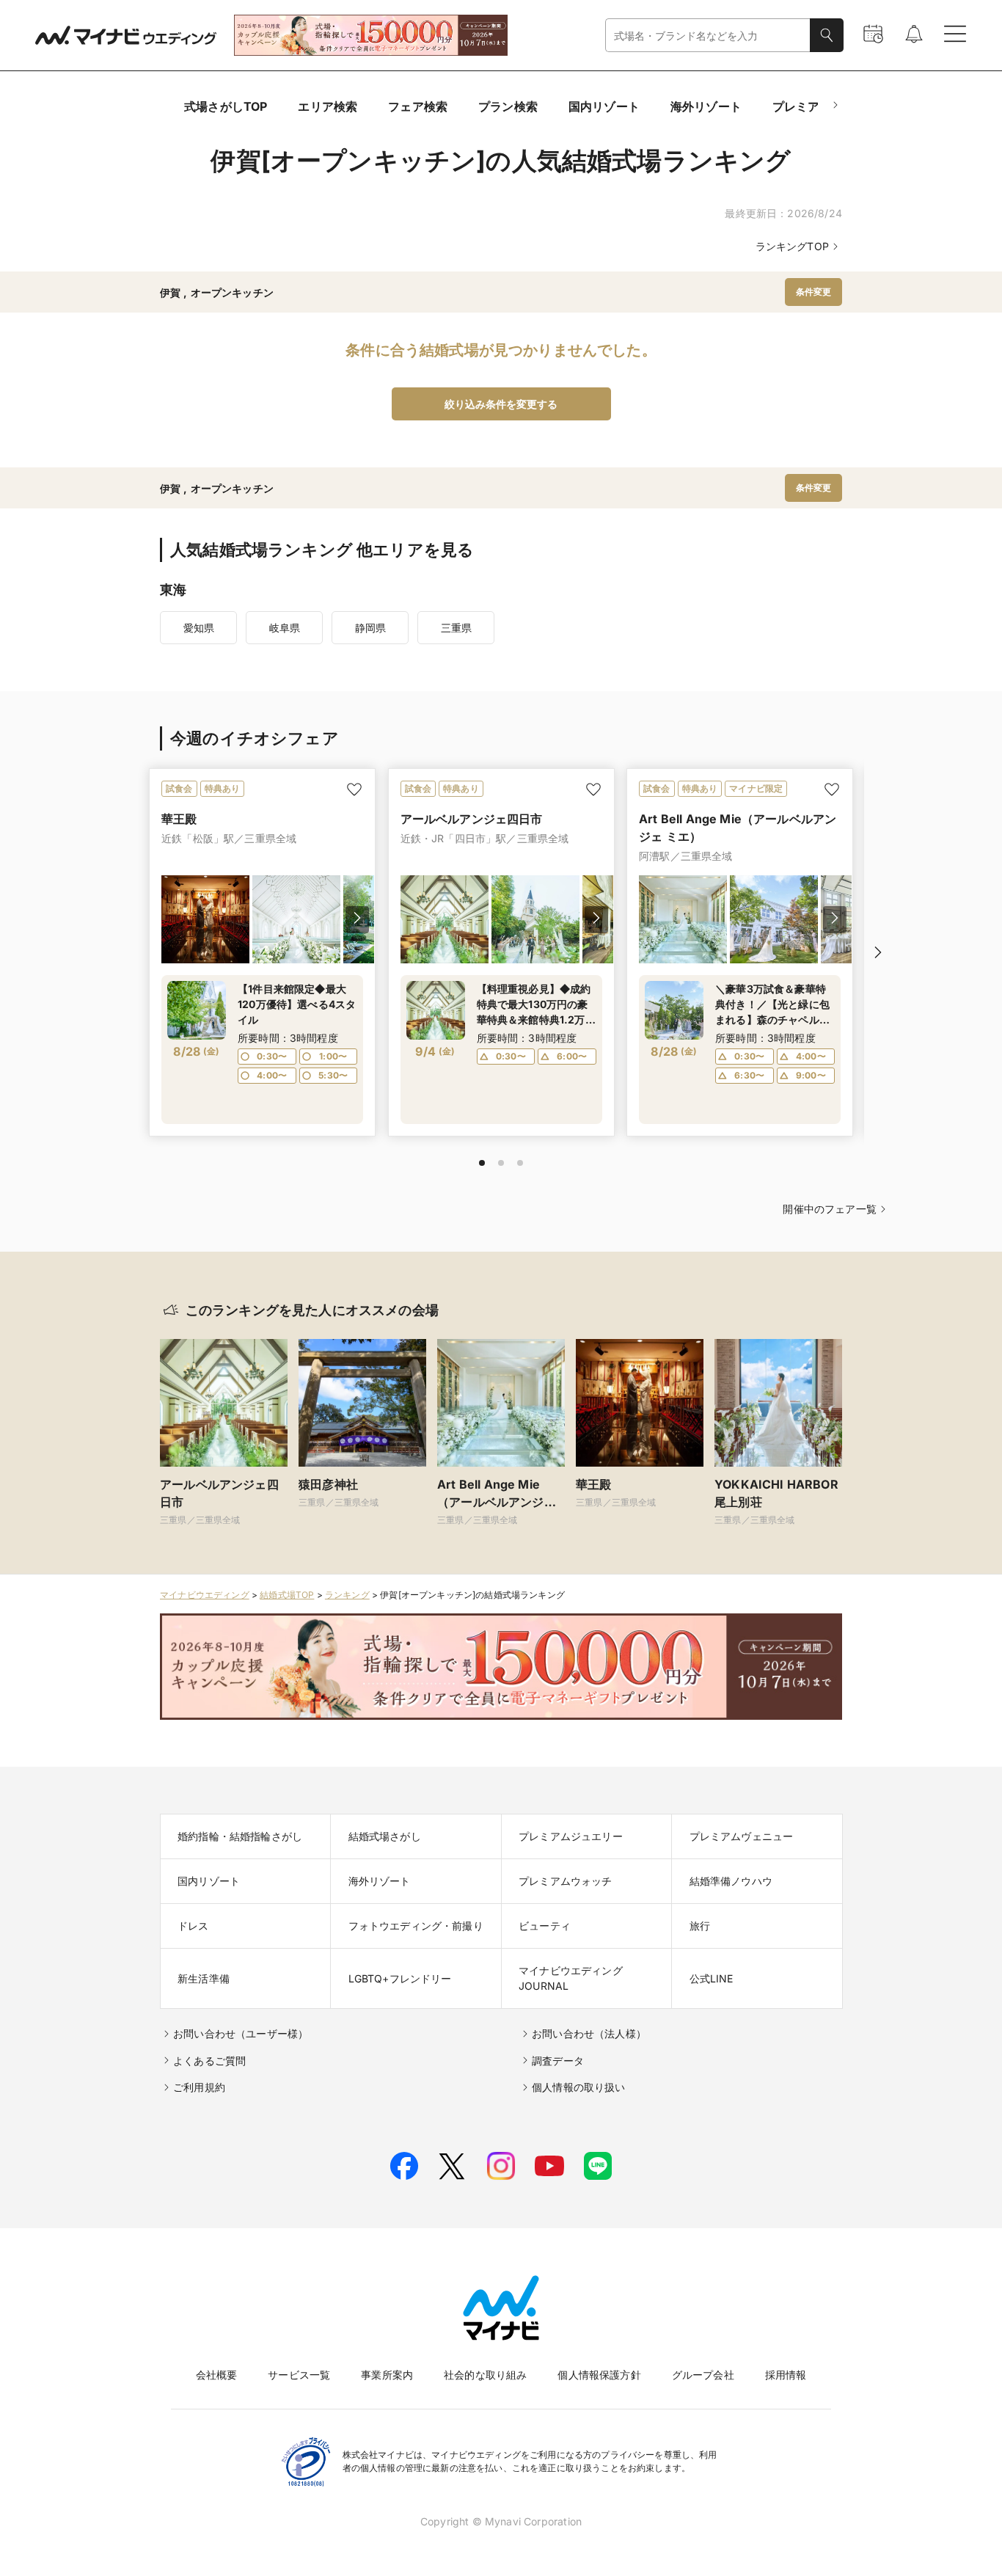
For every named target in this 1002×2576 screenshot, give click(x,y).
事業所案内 (387, 2375)
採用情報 (786, 2375)
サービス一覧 (299, 2375)
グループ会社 (703, 2375)
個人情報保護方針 (599, 2375)
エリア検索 (328, 106)
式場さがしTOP (226, 106)
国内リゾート (604, 106)
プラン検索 (508, 106)
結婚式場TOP (287, 1595)
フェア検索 (418, 106)
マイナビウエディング (205, 1595)
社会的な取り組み (485, 2375)
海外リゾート (706, 106)
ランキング (347, 1595)
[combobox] (708, 36)
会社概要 (217, 2375)
